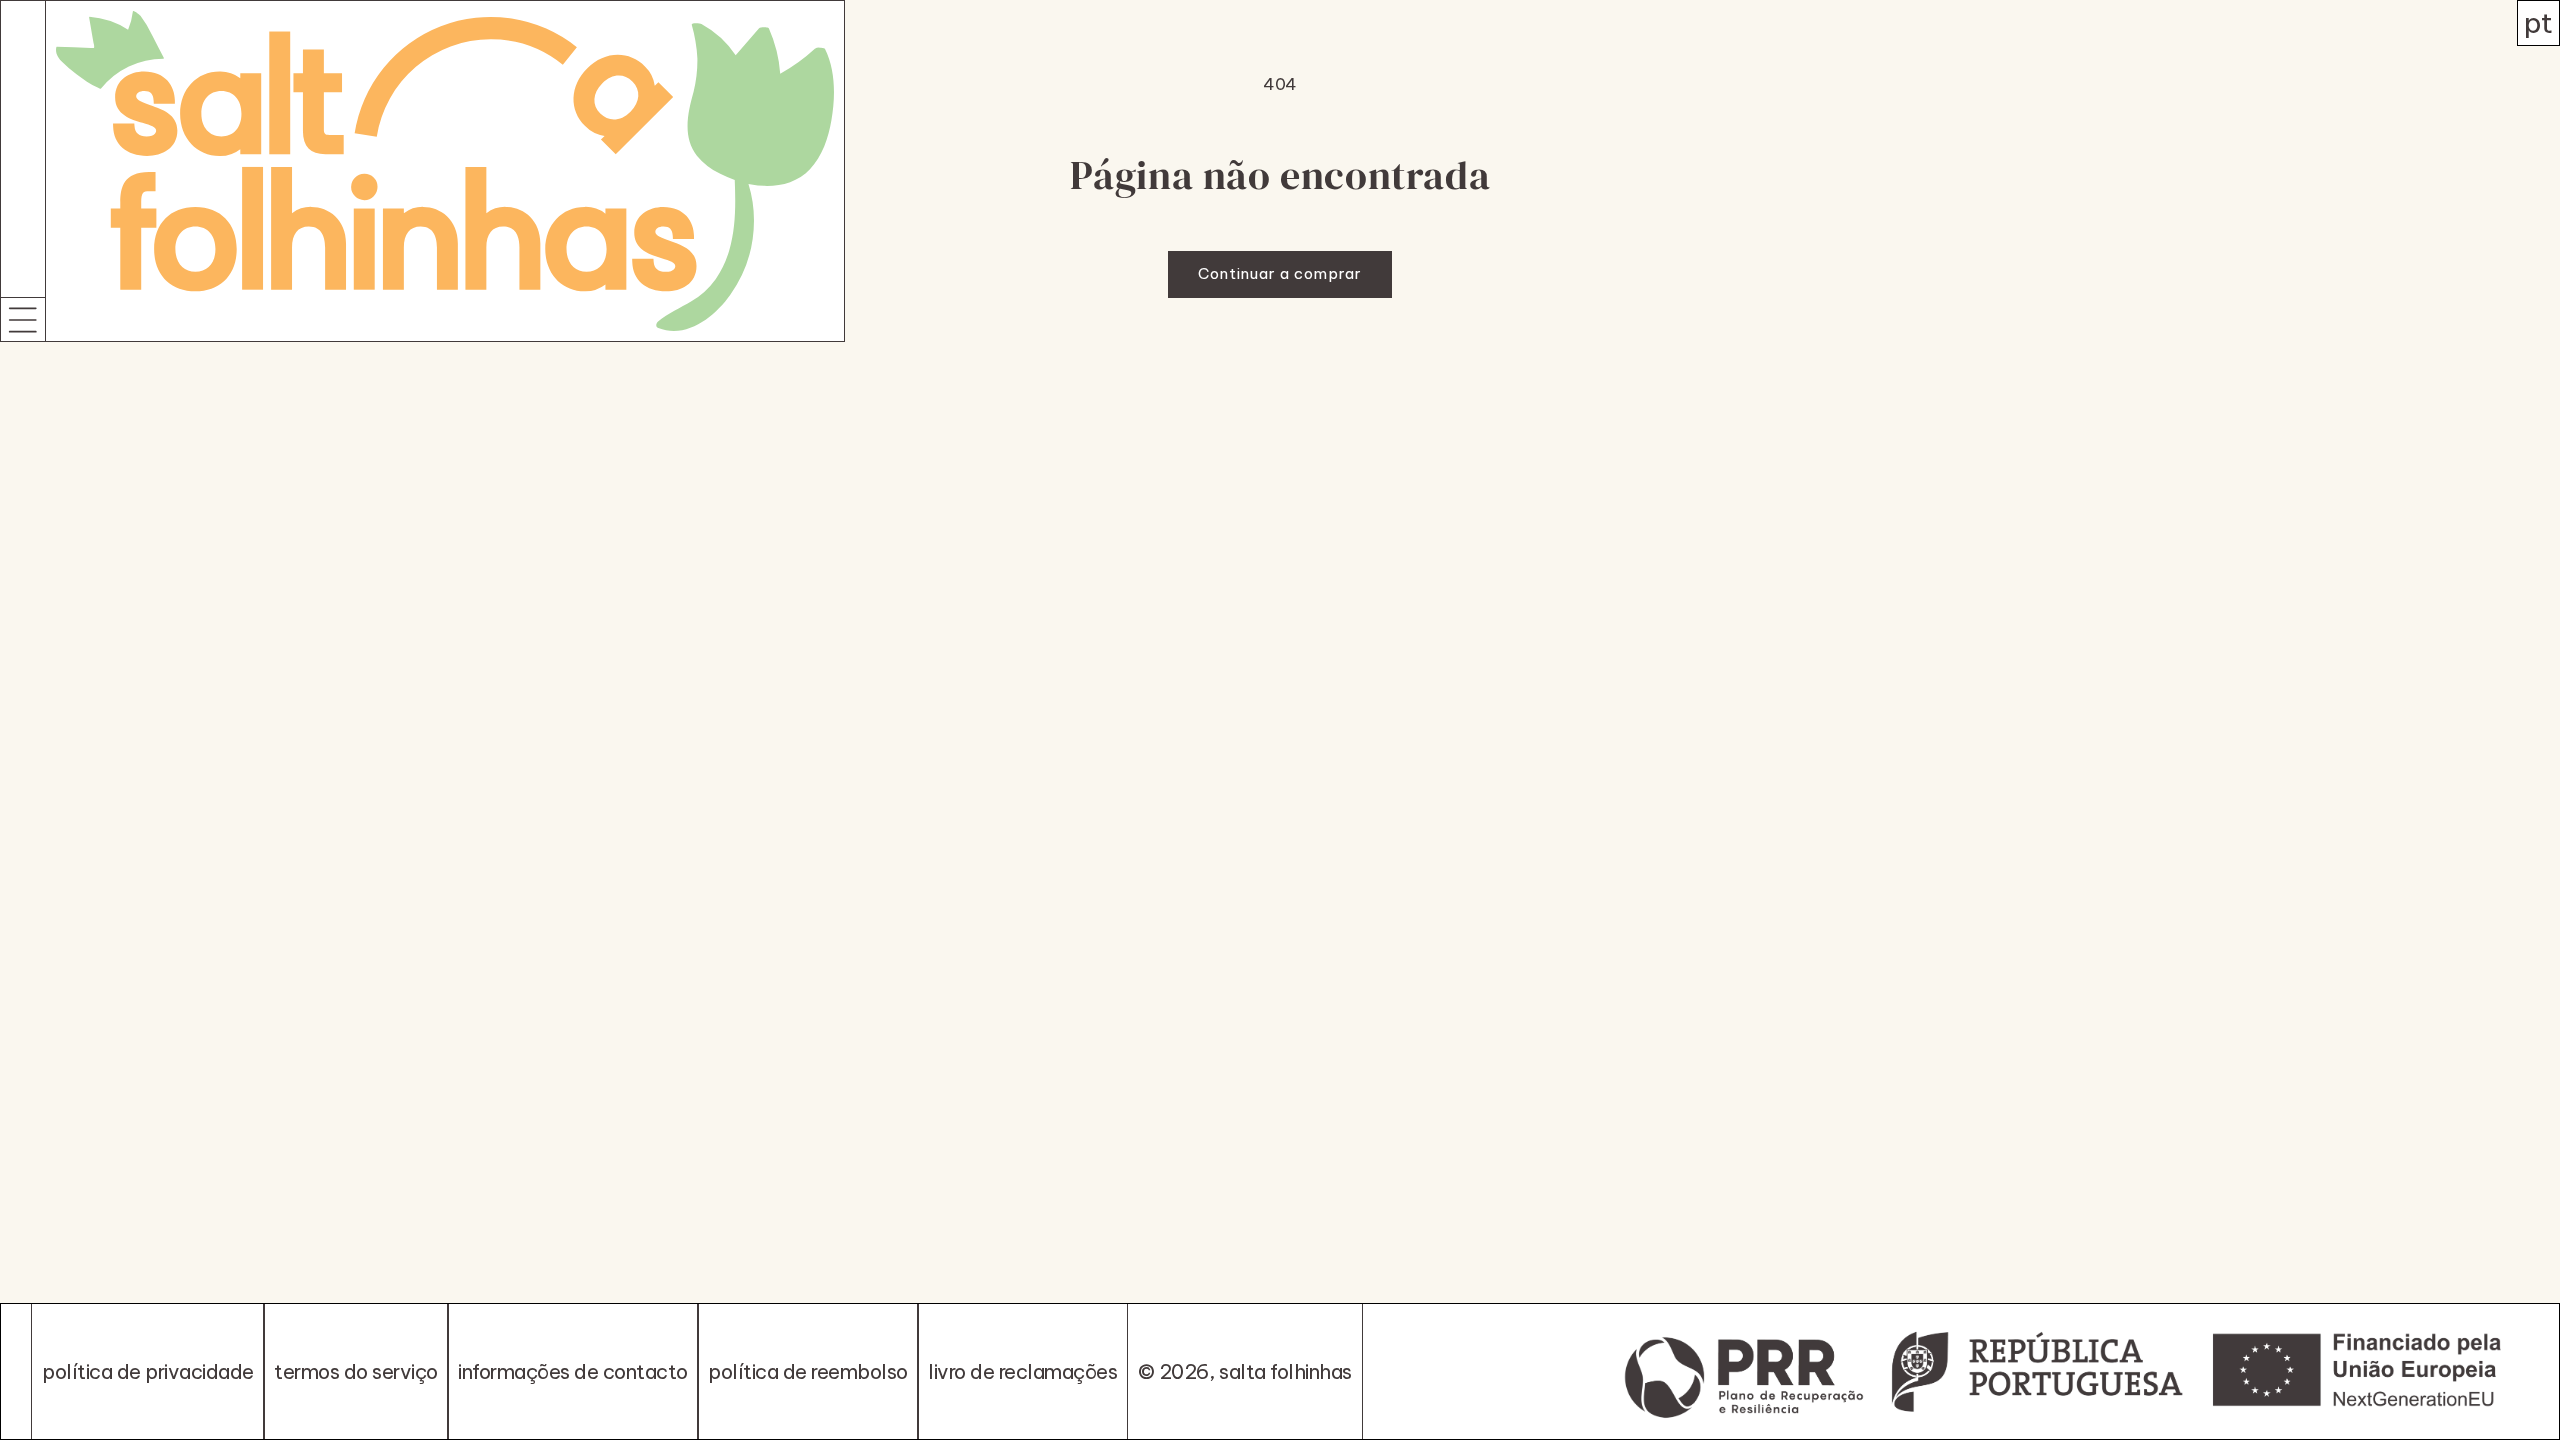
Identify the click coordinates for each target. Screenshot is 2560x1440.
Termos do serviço (356, 1371)
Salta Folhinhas (1285, 1371)
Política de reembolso (808, 1371)
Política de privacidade (148, 1371)
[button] (23, 319)
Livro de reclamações (1022, 1371)
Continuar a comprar (1280, 273)
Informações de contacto (573, 1371)
